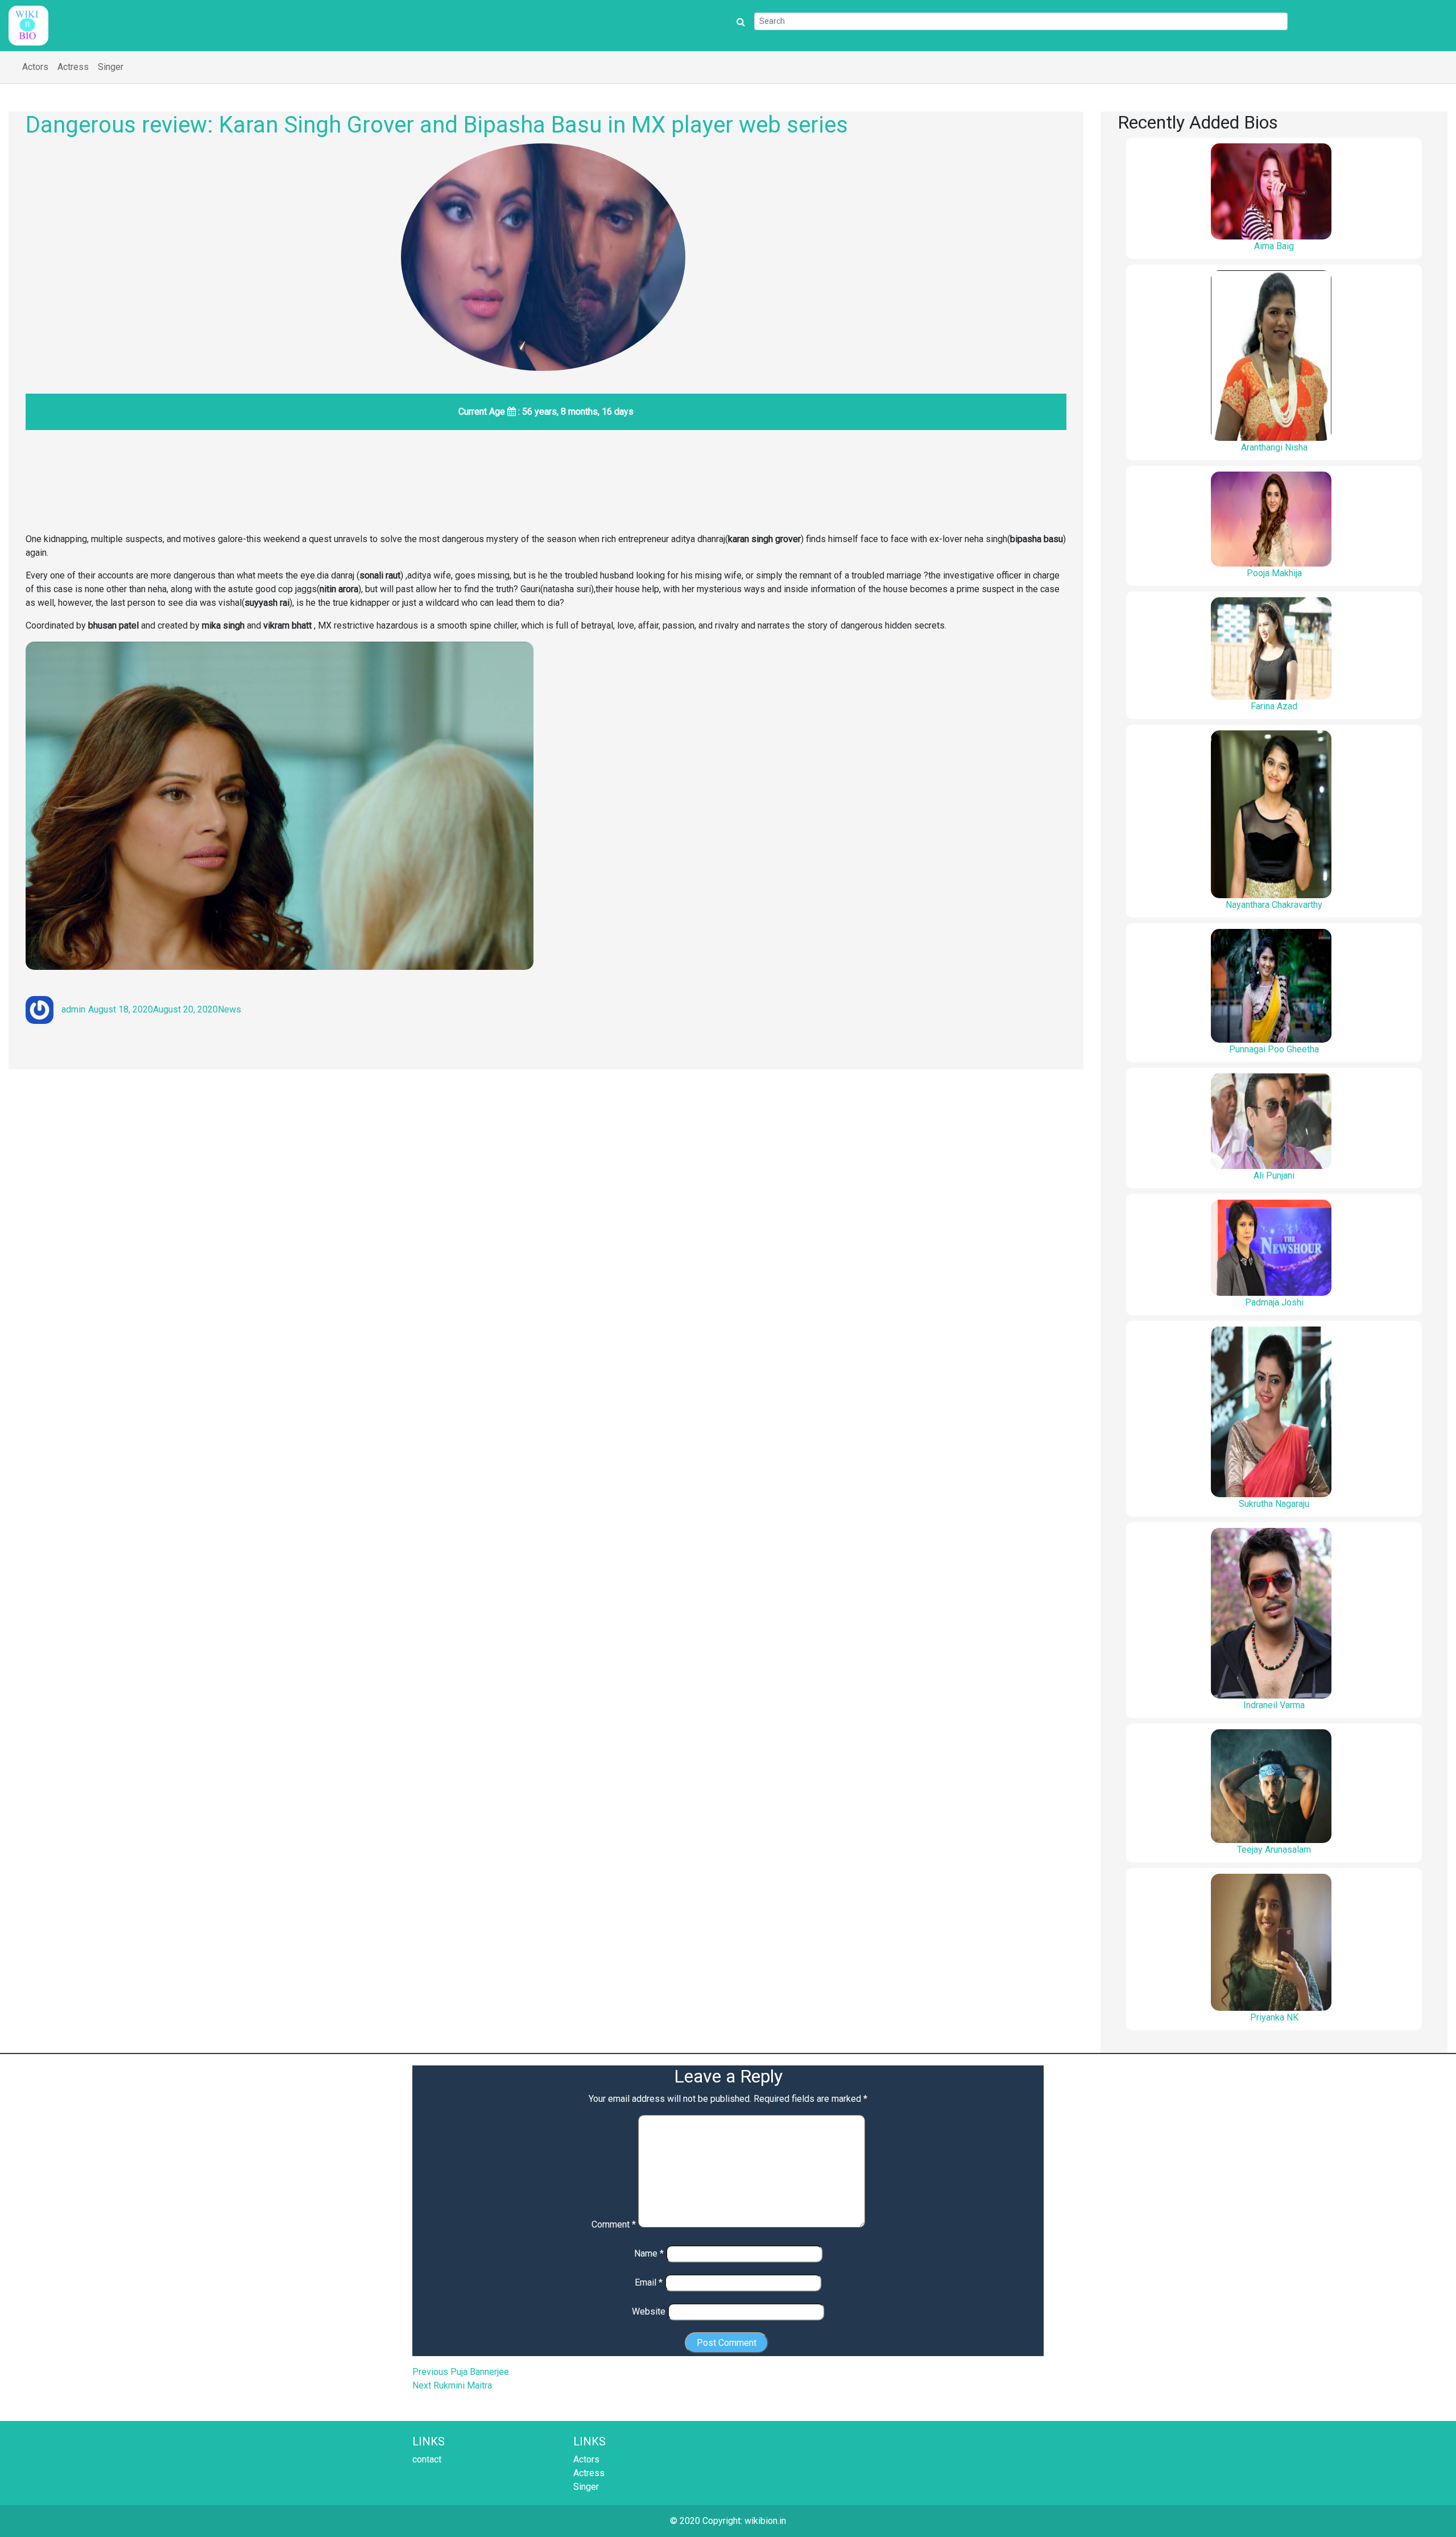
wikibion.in (765, 2521)
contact (427, 2459)
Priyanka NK (1274, 2017)
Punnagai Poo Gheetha (1274, 1049)
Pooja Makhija (1274, 573)
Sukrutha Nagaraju (1274, 1504)
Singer (111, 67)
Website (649, 2311)
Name (649, 2253)
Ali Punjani (1274, 1175)
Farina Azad (1274, 706)
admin (73, 1009)
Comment (614, 2224)
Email (649, 2282)
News (229, 1009)
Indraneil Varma (1274, 1705)
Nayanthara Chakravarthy (1274, 905)
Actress (73, 67)
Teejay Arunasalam (1274, 1850)
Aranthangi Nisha (1274, 447)
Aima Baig (1274, 246)
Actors (35, 67)
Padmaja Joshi (1274, 1302)
